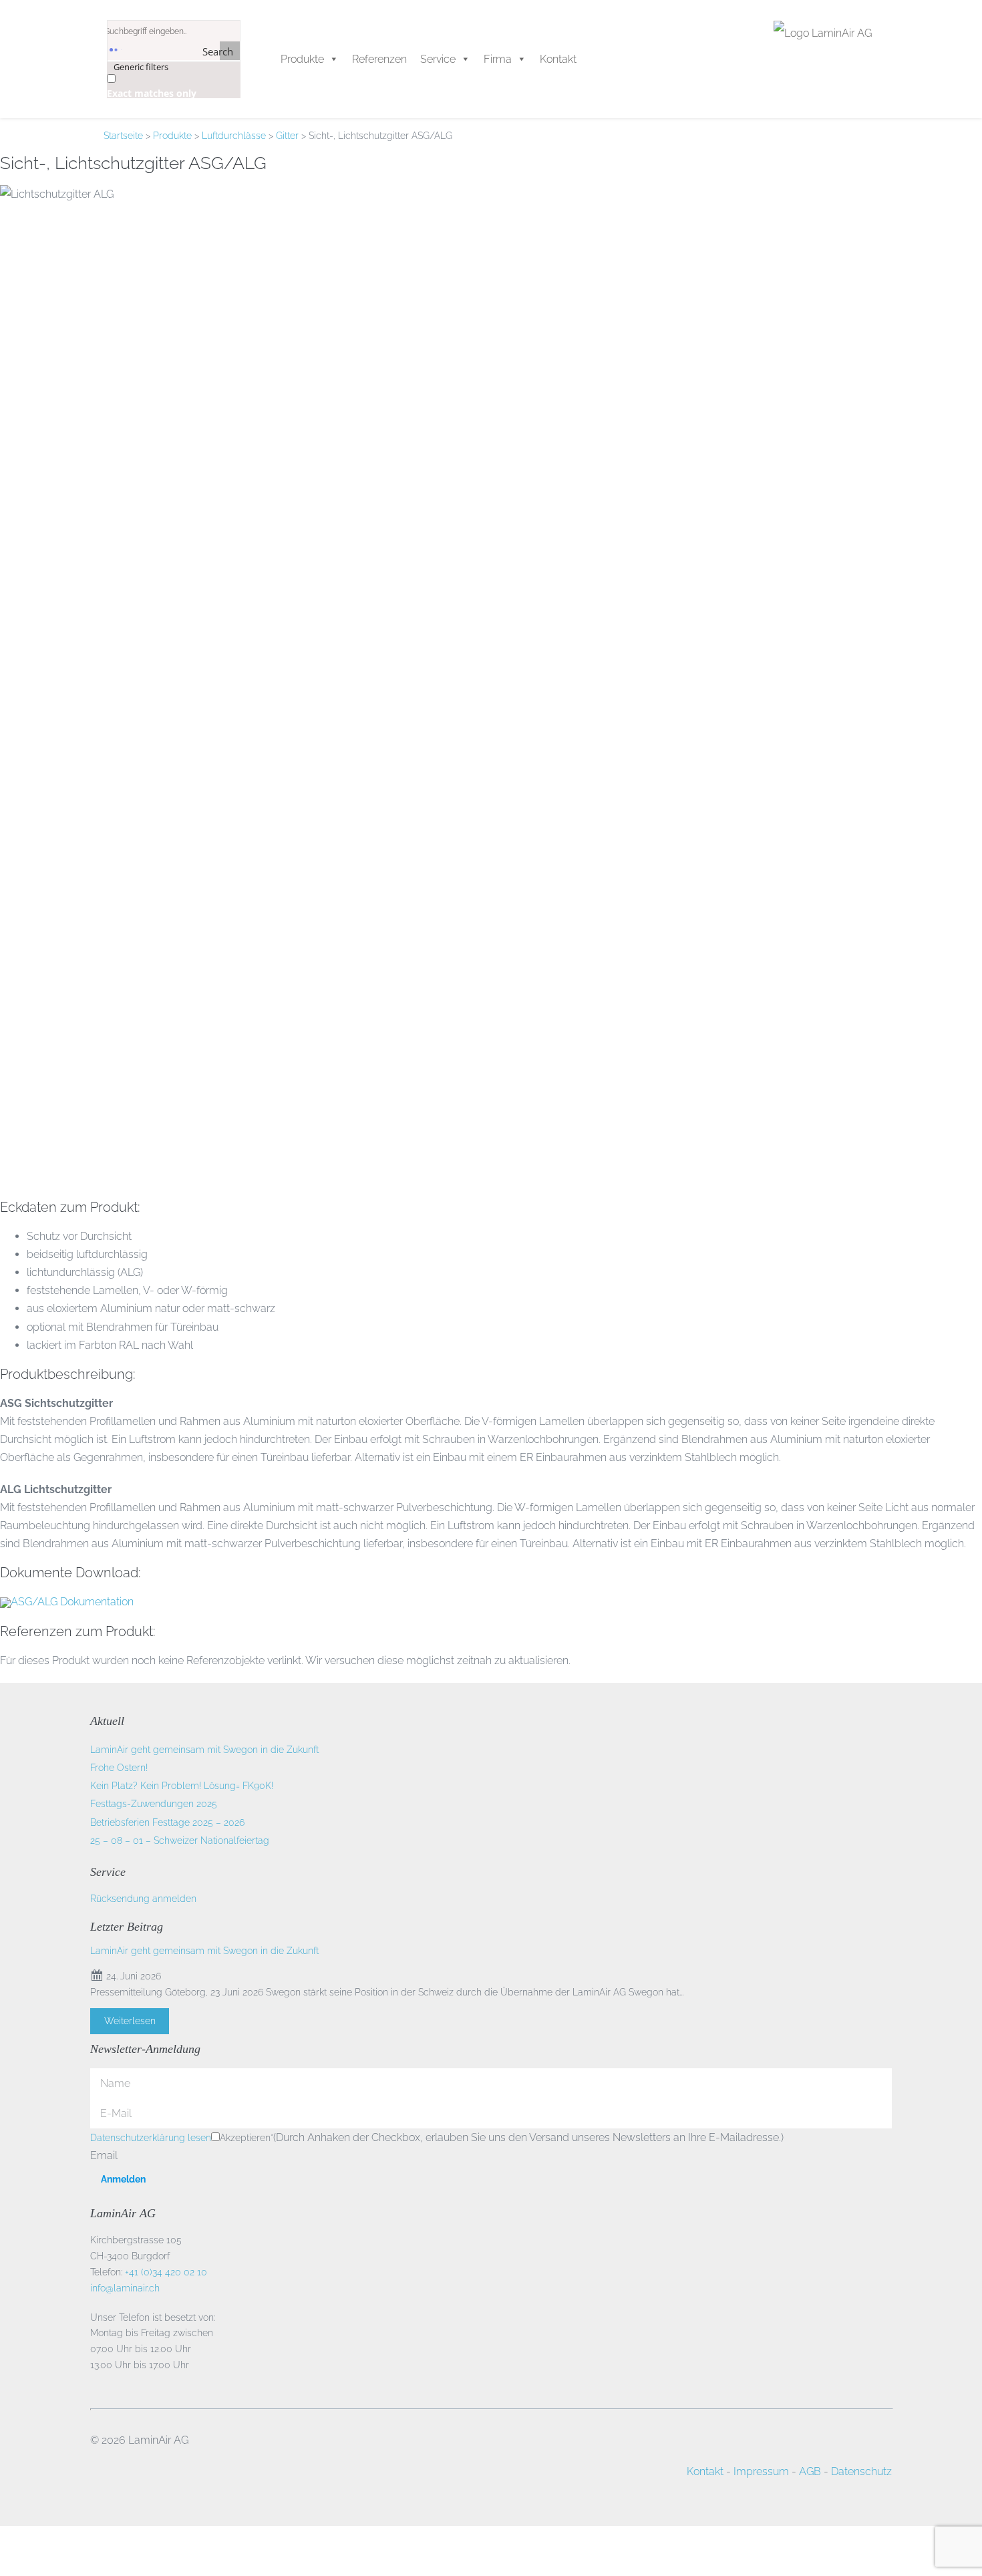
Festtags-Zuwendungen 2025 (154, 1804)
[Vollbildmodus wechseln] (15, 2552)
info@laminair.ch (125, 2288)
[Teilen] (25, 2552)
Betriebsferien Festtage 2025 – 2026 (167, 1822)
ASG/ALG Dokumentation (72, 1602)
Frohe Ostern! (119, 1768)
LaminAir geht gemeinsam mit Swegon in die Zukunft (204, 1750)
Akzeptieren (247, 2138)
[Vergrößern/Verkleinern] (4, 2552)
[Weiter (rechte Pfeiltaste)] (15, 2570)
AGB (810, 2471)
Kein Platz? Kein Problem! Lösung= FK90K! (182, 1786)
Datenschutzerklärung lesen (151, 2138)
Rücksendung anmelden (143, 1899)
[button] (505, 59)
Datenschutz (861, 2471)
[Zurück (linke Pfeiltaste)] (4, 2570)
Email (104, 2155)
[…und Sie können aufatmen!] (261, 59)
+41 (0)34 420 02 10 (166, 2272)
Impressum (761, 2471)
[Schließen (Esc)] (36, 2552)
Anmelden (123, 2179)
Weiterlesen (130, 2021)
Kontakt (705, 2471)
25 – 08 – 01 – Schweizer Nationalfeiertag (180, 1840)
